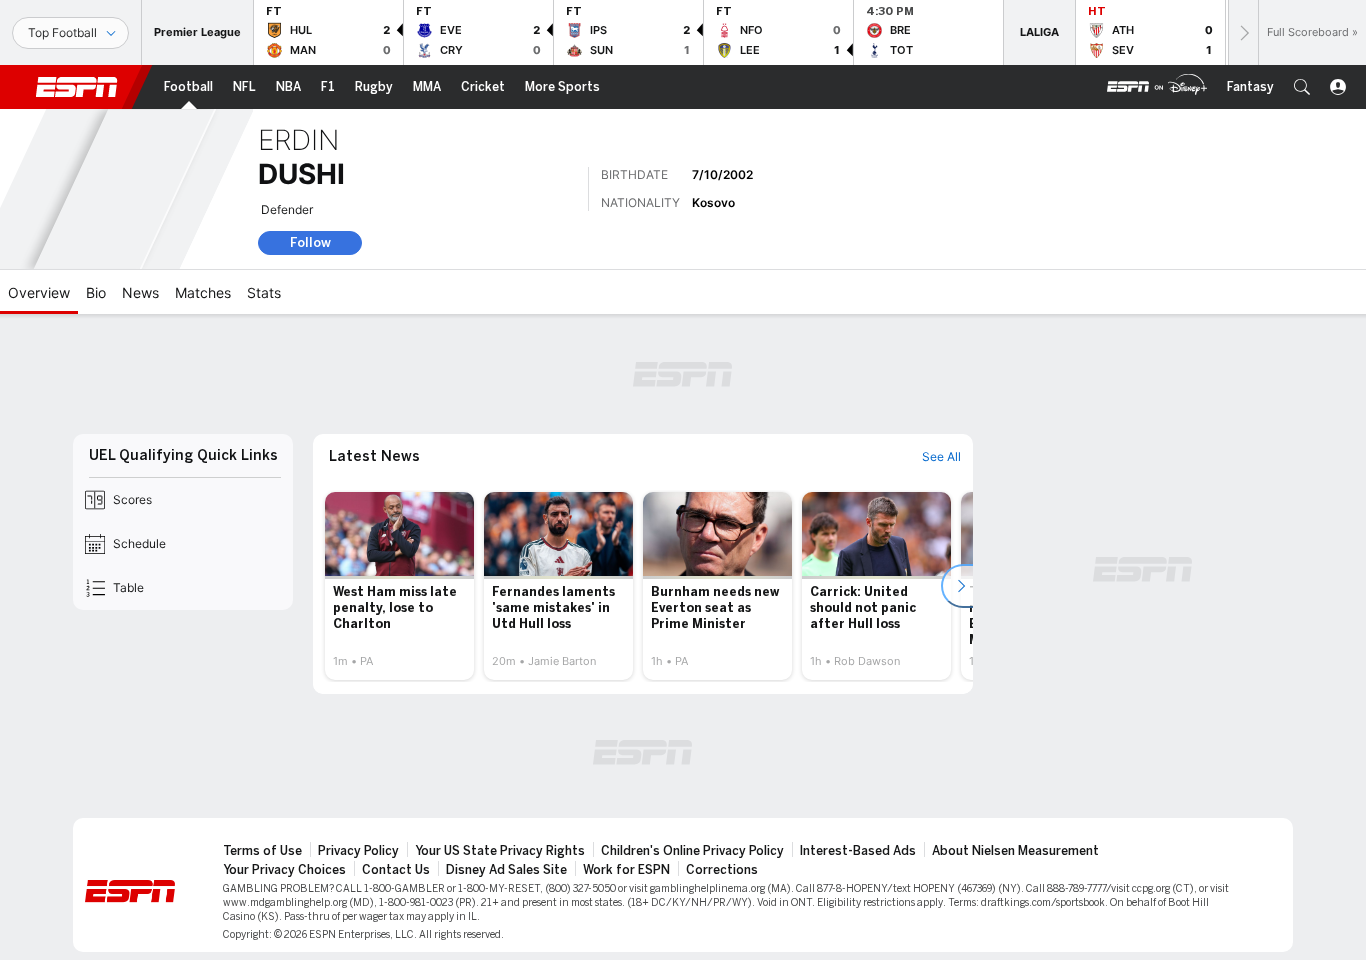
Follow (310, 242)
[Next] (1243, 32)
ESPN (77, 87)
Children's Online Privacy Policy (692, 851)
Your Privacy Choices (284, 870)
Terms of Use (262, 851)
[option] (399, 586)
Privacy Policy (358, 851)
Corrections (722, 870)
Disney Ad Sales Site (506, 870)
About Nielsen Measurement (1015, 851)
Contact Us (396, 870)
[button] (1302, 87)
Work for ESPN (626, 870)
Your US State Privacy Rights (500, 851)
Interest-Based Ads (858, 851)
